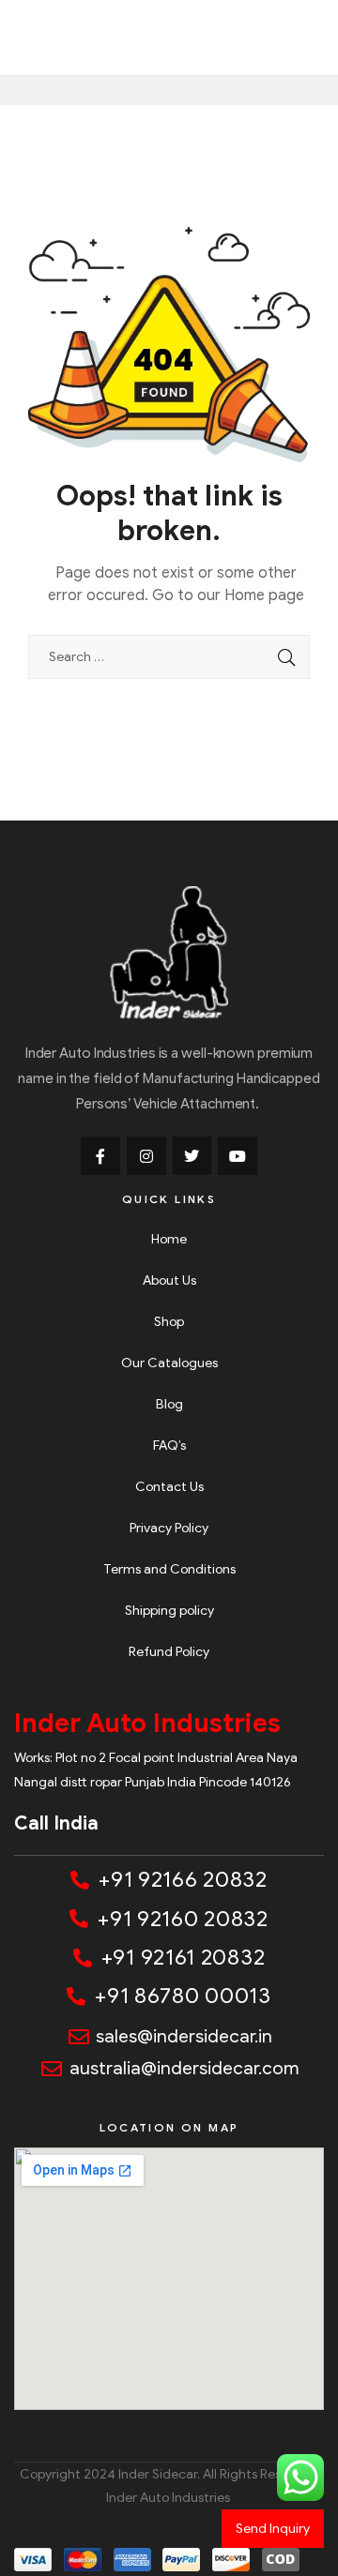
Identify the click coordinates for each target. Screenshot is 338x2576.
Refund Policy (169, 1652)
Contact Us (169, 1487)
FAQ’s (169, 1446)
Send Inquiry (273, 2529)
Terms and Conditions (169, 1569)
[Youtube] (238, 1156)
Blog (169, 1404)
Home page (264, 595)
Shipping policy (169, 1611)
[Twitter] (192, 1156)
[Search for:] (169, 657)
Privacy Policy (169, 1528)
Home (169, 1239)
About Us (169, 1280)
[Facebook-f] (100, 1156)
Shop (169, 1322)
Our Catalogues (169, 1363)
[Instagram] (146, 1156)
